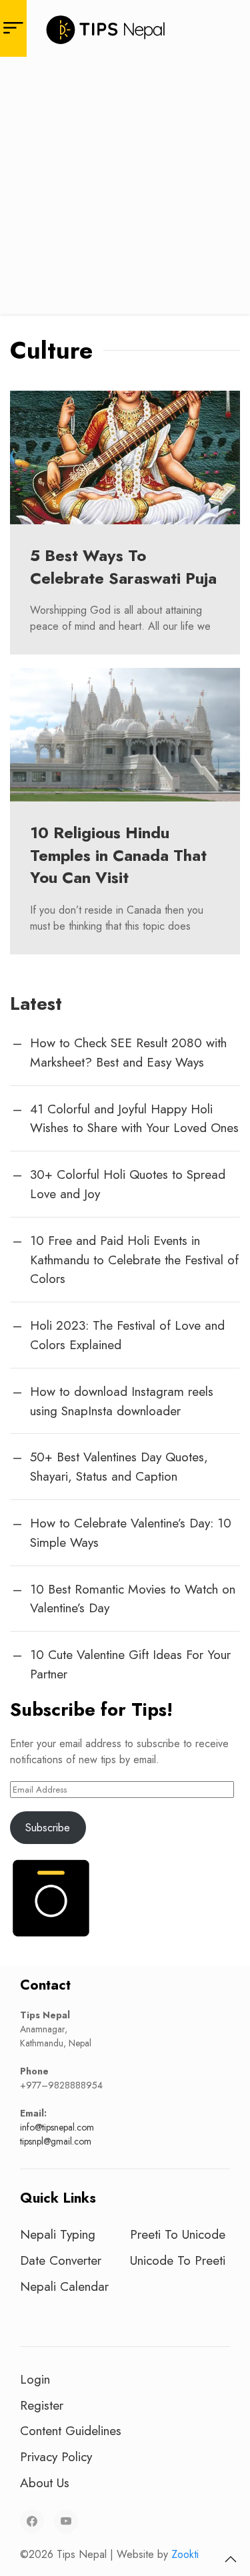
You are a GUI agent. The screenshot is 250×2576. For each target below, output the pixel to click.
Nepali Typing (58, 2234)
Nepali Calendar (64, 2286)
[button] (231, 2559)
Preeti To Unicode (178, 2234)
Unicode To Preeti (178, 2260)
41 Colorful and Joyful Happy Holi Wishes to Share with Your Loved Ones (134, 1118)
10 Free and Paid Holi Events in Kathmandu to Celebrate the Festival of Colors (134, 1260)
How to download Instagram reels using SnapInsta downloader (122, 1401)
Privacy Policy (56, 2456)
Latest (36, 1003)
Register (42, 2405)
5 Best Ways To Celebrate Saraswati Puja (123, 567)
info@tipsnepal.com (57, 2127)
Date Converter (61, 2260)
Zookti (185, 2554)
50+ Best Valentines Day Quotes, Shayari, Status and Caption (119, 1466)
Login (35, 2379)
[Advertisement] (125, 189)
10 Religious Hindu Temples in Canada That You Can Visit (118, 855)
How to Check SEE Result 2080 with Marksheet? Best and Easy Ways (128, 1052)
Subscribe (48, 1828)
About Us (45, 2482)
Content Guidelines (71, 2430)
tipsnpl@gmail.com (56, 2141)
